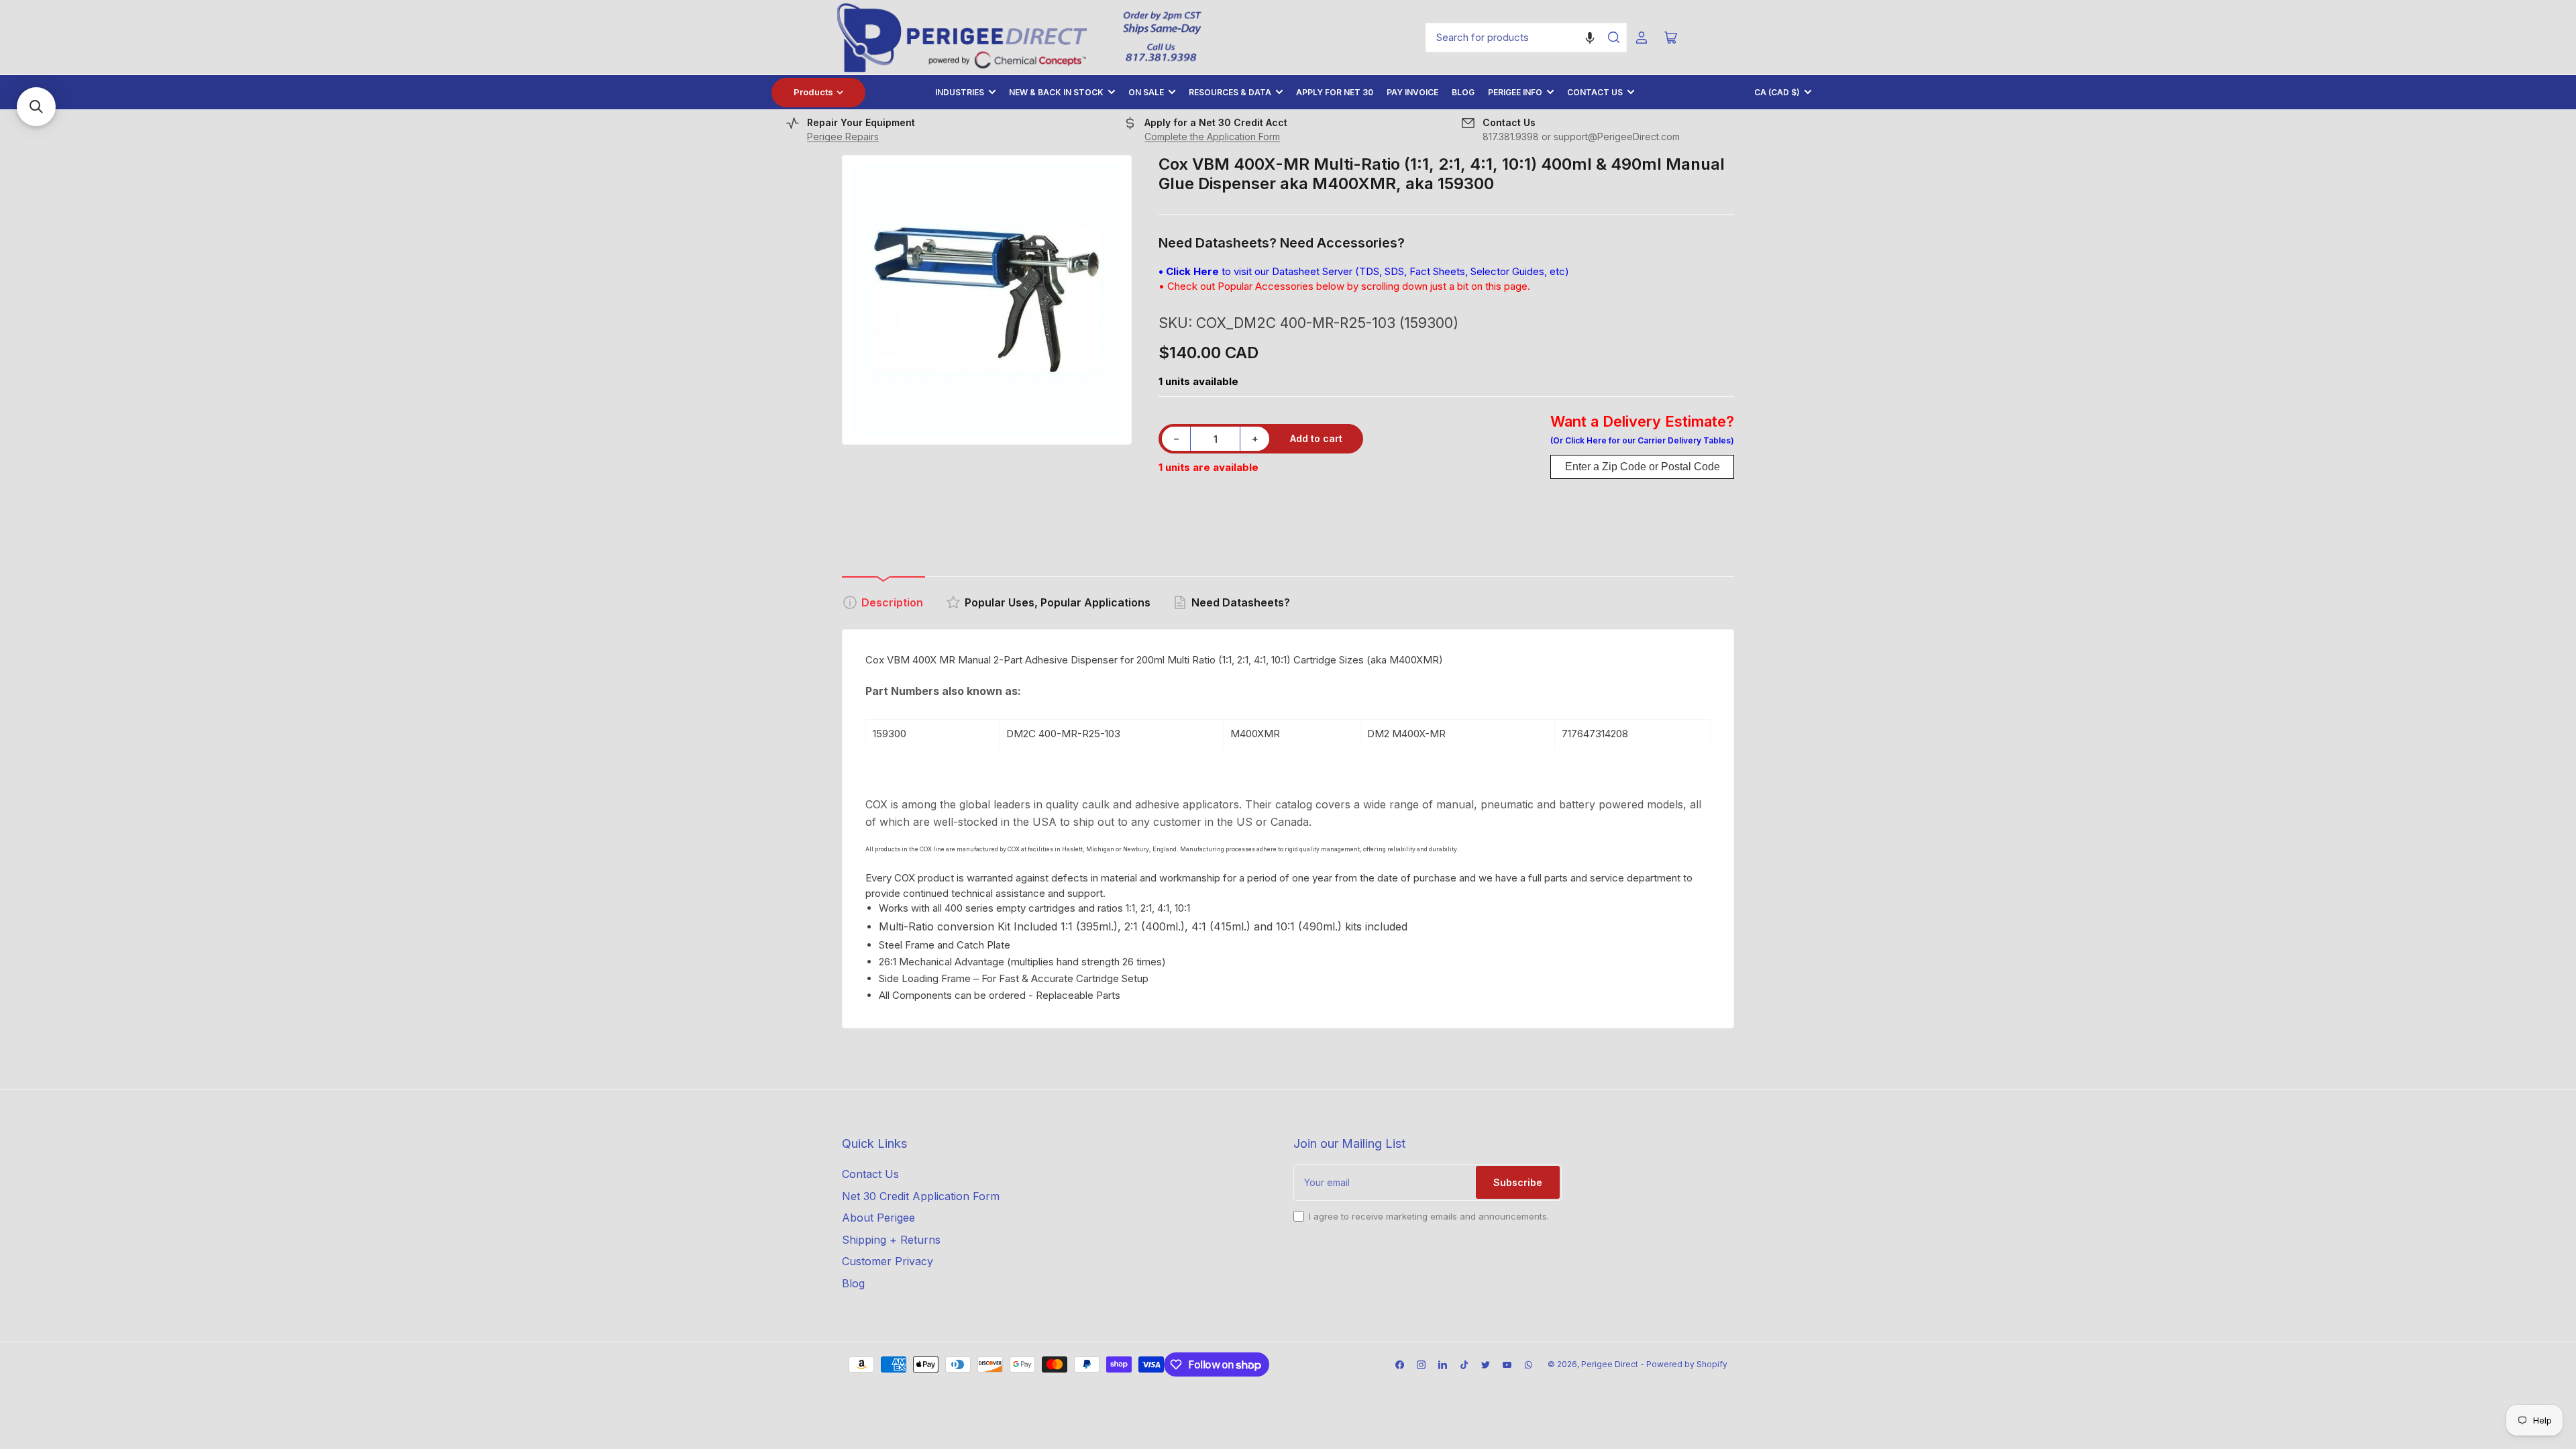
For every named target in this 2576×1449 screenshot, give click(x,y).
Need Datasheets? (1241, 602)
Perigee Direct (1610, 1364)
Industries (960, 92)
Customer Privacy (888, 1261)
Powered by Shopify (1687, 1364)
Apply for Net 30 (1335, 92)
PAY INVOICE (1412, 92)
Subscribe (1518, 1182)
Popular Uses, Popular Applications (1058, 602)
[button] (1590, 38)
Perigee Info (1515, 92)
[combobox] (1526, 38)
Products (813, 92)
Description (892, 602)
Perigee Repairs (843, 137)
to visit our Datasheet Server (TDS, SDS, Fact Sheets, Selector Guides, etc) (1364, 271)
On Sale (1146, 92)
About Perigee (878, 1218)
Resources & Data (1230, 92)
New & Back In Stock (1056, 92)
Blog (1463, 92)
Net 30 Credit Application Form (921, 1196)
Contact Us (1595, 92)
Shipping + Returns (891, 1240)
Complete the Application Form (1212, 137)
